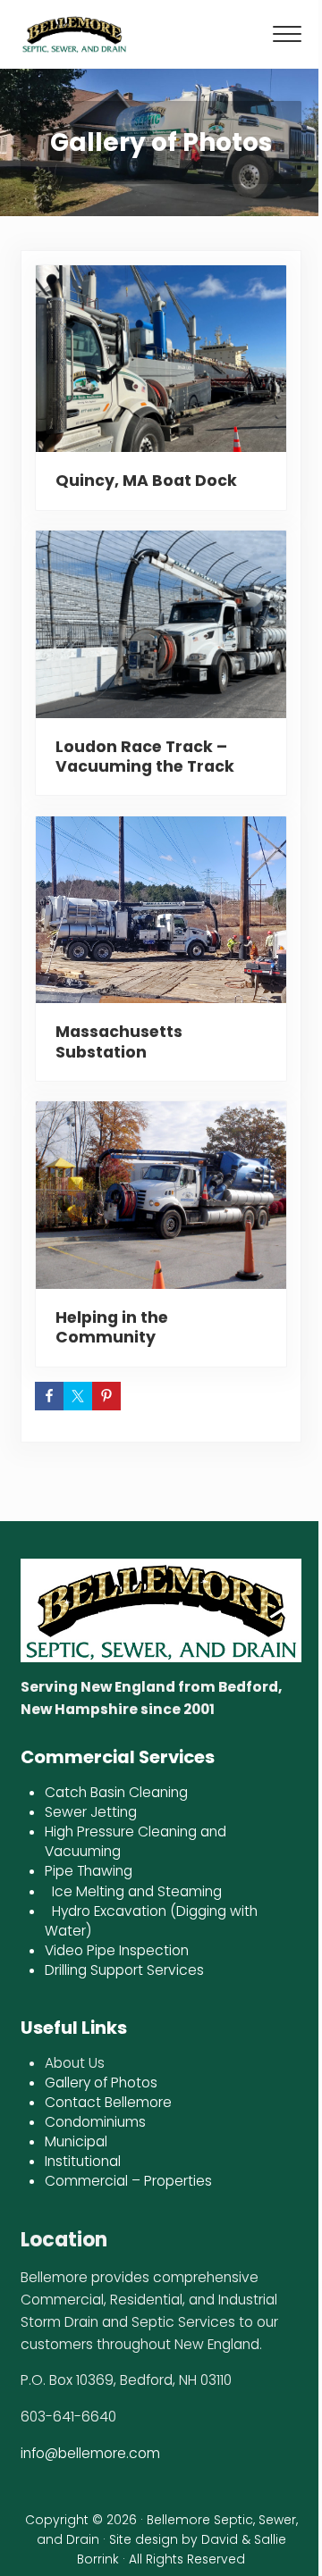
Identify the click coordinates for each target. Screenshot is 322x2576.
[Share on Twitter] (78, 1396)
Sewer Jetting (94, 1812)
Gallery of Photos (101, 2083)
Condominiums (95, 2122)
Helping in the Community (112, 1327)
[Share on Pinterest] (106, 1396)
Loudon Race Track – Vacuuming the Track (145, 757)
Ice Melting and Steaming (137, 1891)
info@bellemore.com (90, 2453)
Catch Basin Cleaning (116, 1792)
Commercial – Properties (128, 2181)
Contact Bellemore (108, 2102)
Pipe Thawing (89, 1871)
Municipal (76, 2141)
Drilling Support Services (124, 1970)
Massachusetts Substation (119, 1041)
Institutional (83, 2161)
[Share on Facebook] (49, 1396)
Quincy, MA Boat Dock (146, 481)
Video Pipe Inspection (117, 1950)
